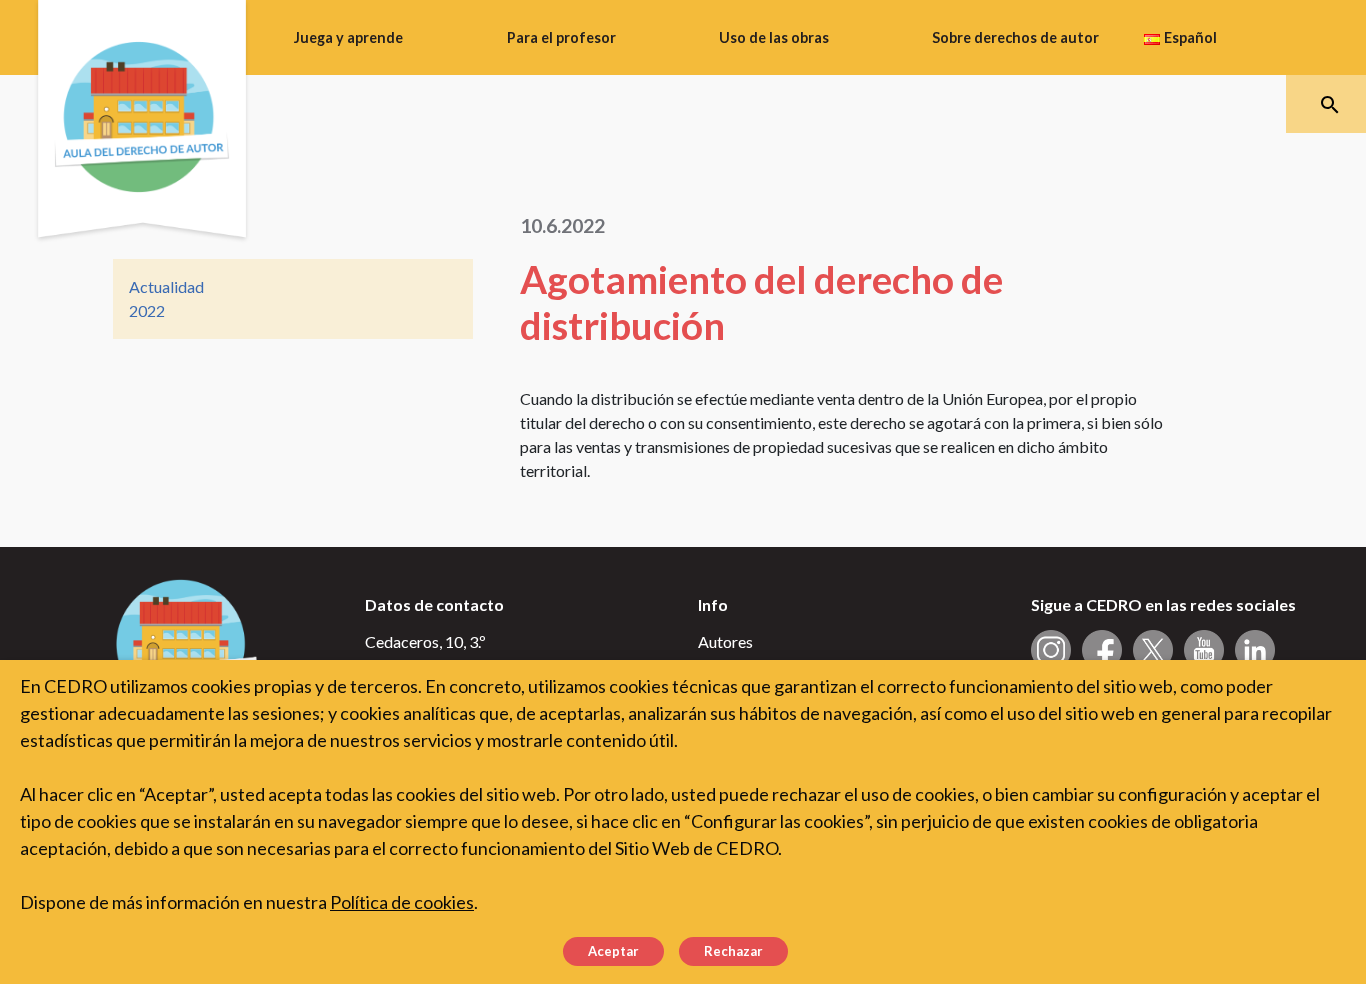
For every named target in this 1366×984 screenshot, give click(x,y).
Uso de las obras (774, 37)
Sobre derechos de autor (1015, 37)
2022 (147, 310)
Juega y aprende (348, 37)
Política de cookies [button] (402, 902)
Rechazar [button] (733, 951)
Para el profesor (561, 37)
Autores (725, 641)
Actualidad (166, 286)
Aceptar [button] (613, 951)
